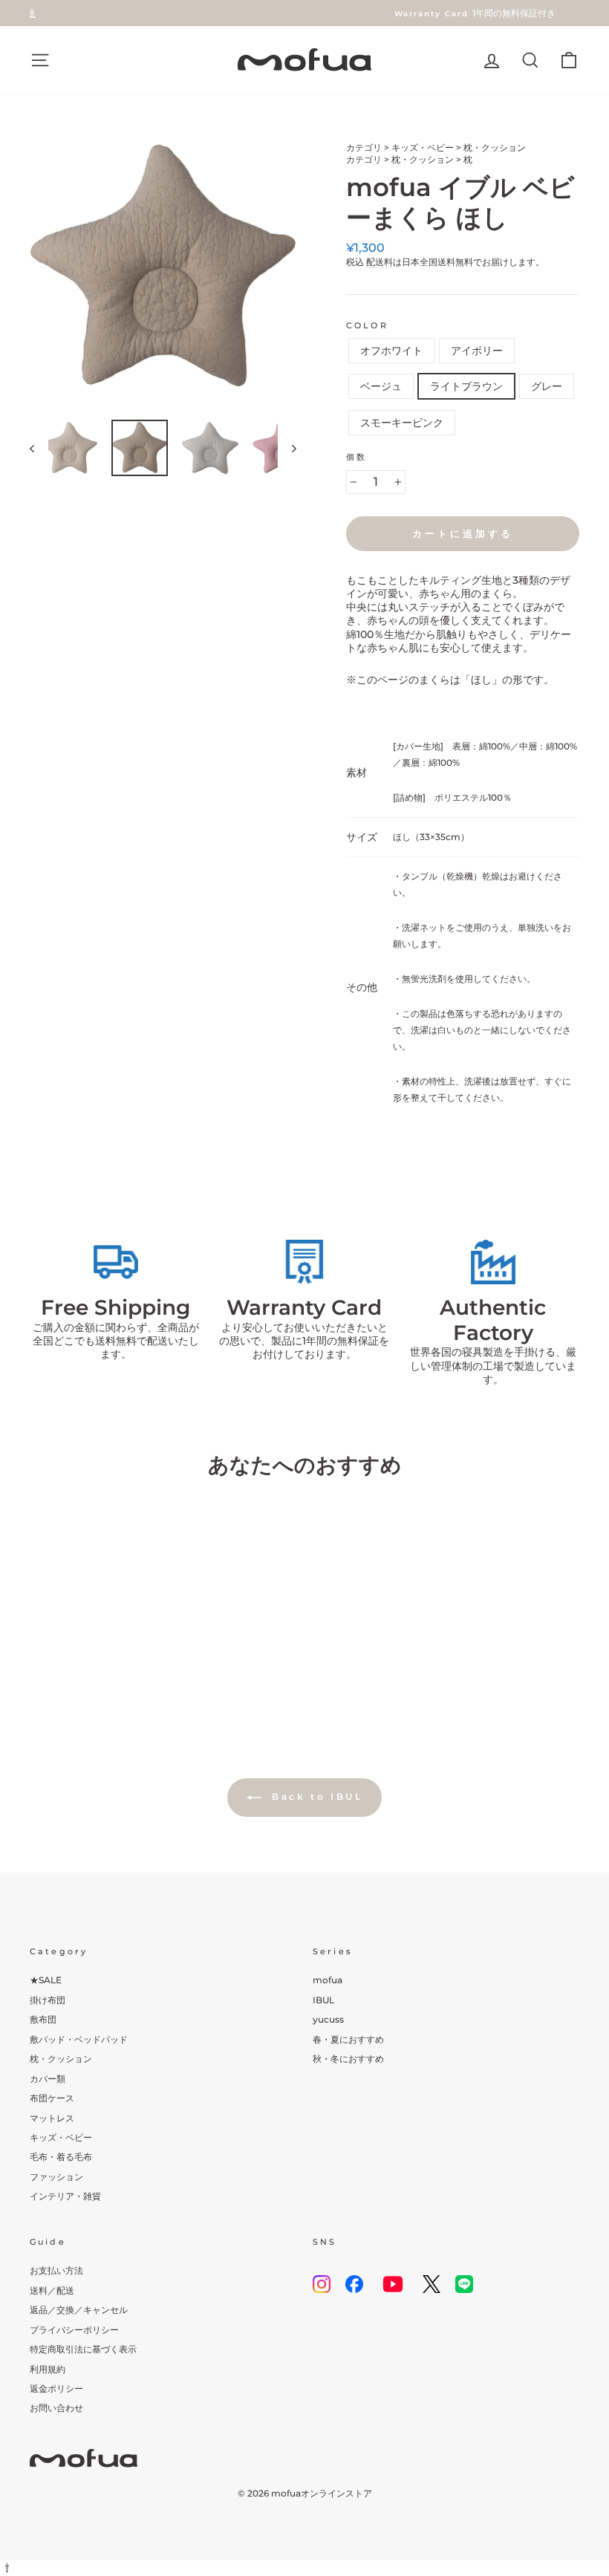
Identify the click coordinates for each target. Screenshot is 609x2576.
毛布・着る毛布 (61, 2157)
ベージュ (381, 386)
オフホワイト (391, 351)
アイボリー (477, 351)
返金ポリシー (56, 2388)
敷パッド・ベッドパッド (79, 2039)
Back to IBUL (315, 1796)
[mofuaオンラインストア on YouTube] (393, 2284)
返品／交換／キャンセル (79, 2310)
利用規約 (48, 2369)
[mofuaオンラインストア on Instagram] (322, 2284)
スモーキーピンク (402, 423)
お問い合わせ (56, 2408)
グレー (547, 386)
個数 (356, 457)
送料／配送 (52, 2290)
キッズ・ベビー (423, 147)
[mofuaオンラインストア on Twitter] (431, 2284)
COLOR (367, 326)
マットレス (52, 2118)
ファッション (56, 2177)
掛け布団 (48, 2000)
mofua (328, 1980)
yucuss (328, 2019)
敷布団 (43, 2019)
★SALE (46, 1980)
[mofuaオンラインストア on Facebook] (354, 2284)
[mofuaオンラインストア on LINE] (464, 2284)
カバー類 (48, 2079)
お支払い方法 (56, 2270)
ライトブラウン (466, 386)
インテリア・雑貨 (65, 2196)
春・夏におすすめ (348, 2039)
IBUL (323, 2000)
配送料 (380, 262)
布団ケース (52, 2098)
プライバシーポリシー (74, 2330)
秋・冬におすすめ (348, 2059)
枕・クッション (495, 147)
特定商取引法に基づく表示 (83, 2349)
